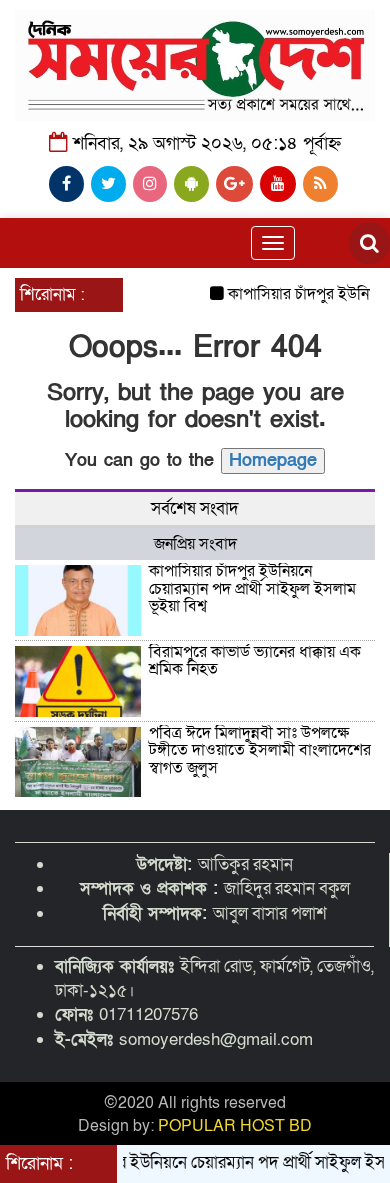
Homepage (273, 460)
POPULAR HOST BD (235, 1126)
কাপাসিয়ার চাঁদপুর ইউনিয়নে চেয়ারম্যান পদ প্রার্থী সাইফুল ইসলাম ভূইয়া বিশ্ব (252, 588)
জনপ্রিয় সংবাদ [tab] (195, 544)
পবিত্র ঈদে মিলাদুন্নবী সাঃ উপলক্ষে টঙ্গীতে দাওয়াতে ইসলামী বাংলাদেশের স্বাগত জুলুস (260, 750)
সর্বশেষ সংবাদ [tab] (195, 508)
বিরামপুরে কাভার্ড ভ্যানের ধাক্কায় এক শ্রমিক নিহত (255, 661)
